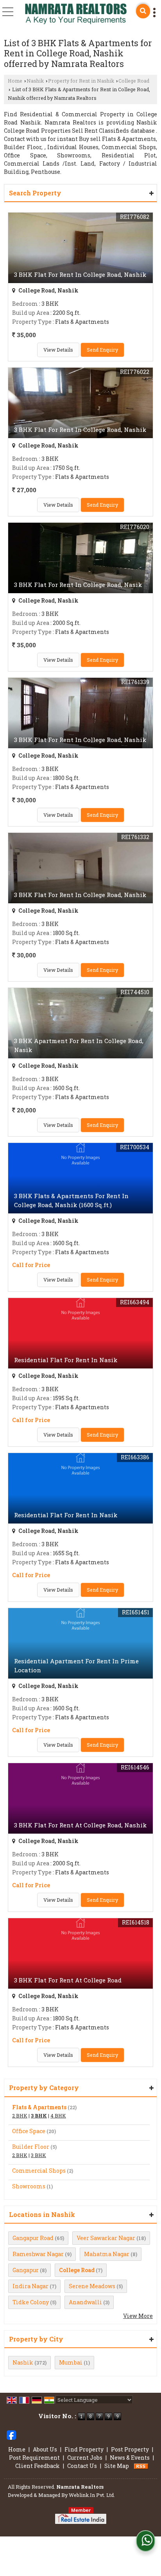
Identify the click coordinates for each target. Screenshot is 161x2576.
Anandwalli (85, 2302)
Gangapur (26, 2270)
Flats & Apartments (39, 2107)
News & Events (130, 2458)
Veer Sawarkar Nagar (106, 2238)
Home (15, 81)
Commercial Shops (39, 2171)
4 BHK (58, 2116)
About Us (45, 2449)
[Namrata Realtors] (76, 15)
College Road (134, 81)
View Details (58, 350)
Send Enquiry (102, 350)
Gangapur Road (33, 2238)
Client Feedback (38, 2466)
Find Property (84, 2449)
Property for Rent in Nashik (81, 81)
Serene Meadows (92, 2286)
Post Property (130, 2449)
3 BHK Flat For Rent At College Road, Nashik (80, 1825)
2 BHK (20, 2116)
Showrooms (29, 2186)
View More (138, 2316)
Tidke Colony (31, 2302)
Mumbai (71, 2362)
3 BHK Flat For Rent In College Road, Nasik (78, 585)
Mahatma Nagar (107, 2254)
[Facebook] (11, 2434)
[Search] (143, 11)
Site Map (117, 2466)
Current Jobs (85, 2458)
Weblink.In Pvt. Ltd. (92, 2495)
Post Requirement (34, 2458)
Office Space (29, 2131)
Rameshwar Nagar (38, 2254)
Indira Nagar (30, 2286)
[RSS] (141, 2466)
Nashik (35, 81)
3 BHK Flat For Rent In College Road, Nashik (80, 274)
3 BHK (39, 2116)
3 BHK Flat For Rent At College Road (68, 1980)
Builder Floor (31, 2147)
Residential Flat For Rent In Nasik (66, 1360)
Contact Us (82, 2466)
